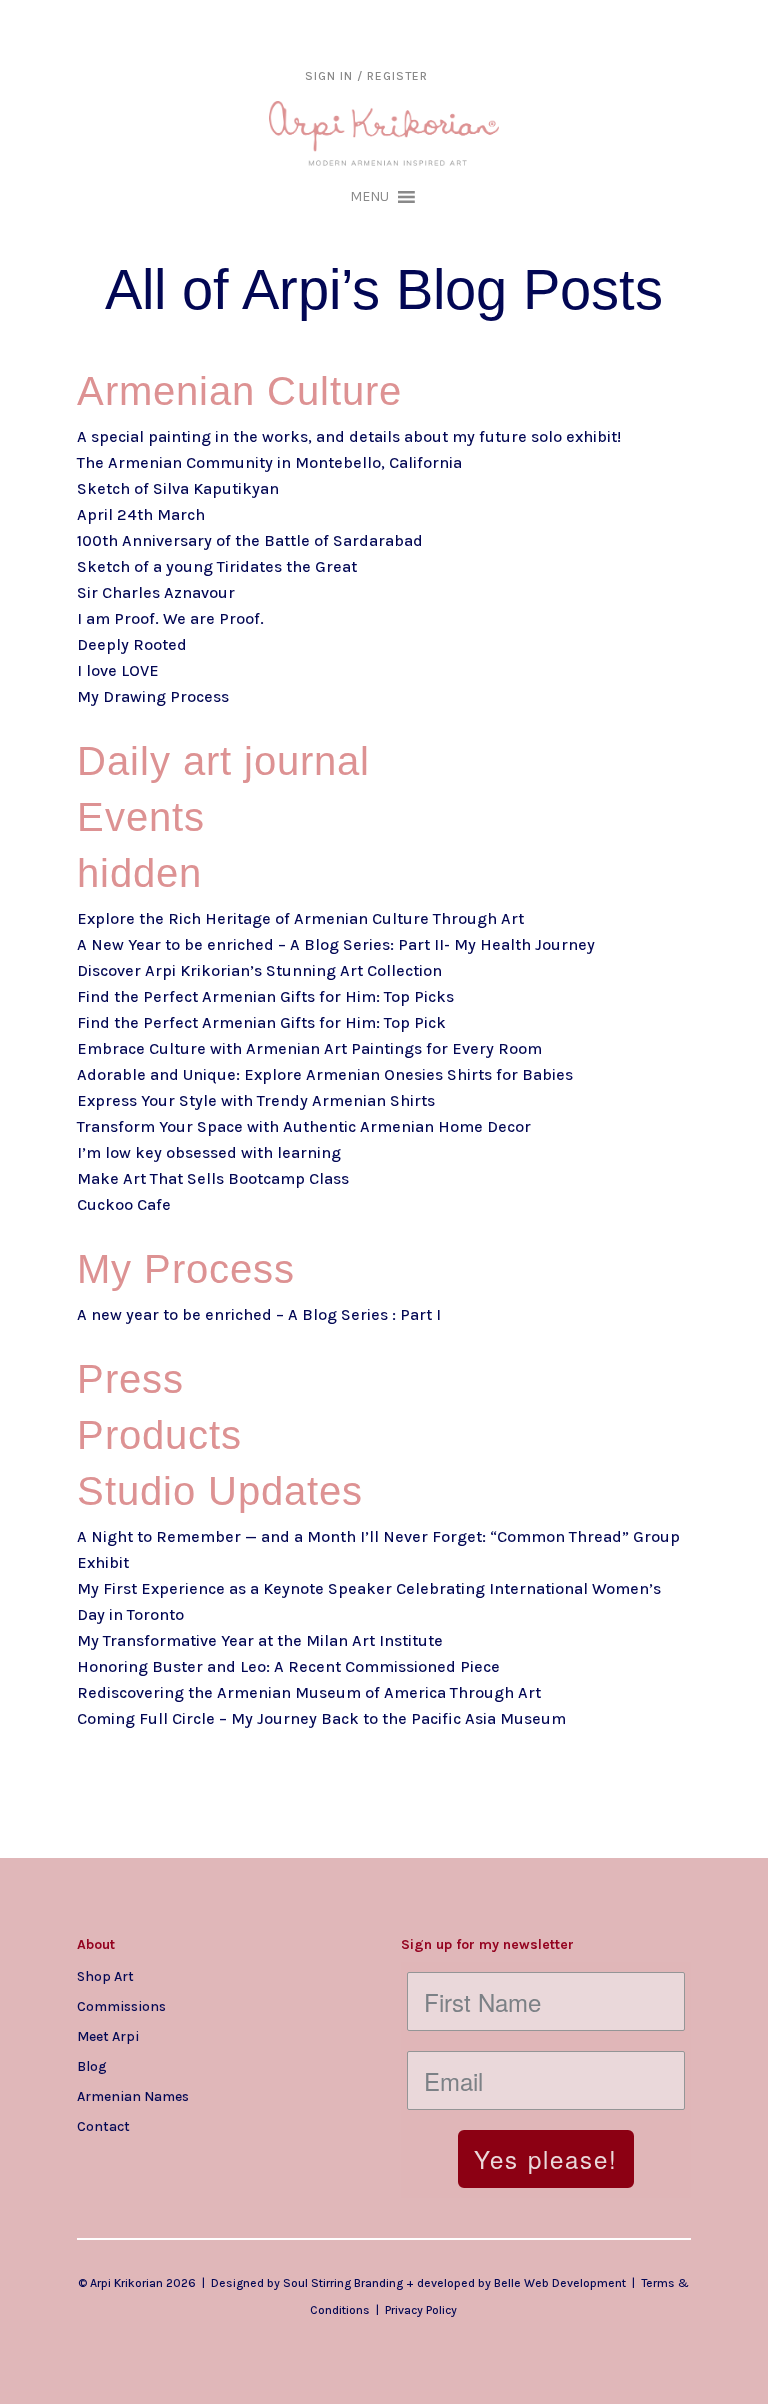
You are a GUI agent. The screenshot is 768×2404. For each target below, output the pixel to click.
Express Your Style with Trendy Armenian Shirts (256, 1100)
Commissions (121, 2006)
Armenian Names (133, 2096)
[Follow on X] (173, 2158)
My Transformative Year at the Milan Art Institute (260, 1640)
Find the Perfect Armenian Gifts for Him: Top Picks (265, 996)
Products (159, 1435)
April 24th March (141, 514)
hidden (139, 873)
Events (141, 817)
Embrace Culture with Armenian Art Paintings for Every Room (309, 1048)
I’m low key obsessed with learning (209, 1152)
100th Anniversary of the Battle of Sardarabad (250, 540)
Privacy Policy (421, 2310)
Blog (92, 2066)
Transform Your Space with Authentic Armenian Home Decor (304, 1126)
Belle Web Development (560, 2283)
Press (130, 1379)
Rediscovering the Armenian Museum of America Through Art (309, 1692)
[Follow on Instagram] (93, 2158)
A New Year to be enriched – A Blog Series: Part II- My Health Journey (336, 944)
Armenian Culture (239, 391)
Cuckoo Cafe (124, 1204)
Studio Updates (220, 1491)
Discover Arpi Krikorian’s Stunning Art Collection (259, 970)
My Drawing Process (153, 696)
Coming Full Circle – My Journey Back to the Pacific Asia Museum (321, 1718)
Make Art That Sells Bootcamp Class (213, 1178)
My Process (186, 1269)
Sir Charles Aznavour (156, 592)
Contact (103, 2126)
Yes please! (546, 2158)
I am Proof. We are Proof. (170, 618)
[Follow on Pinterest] (213, 2158)
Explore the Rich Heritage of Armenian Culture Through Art (300, 918)
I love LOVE (118, 670)
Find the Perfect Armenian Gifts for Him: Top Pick (261, 1022)
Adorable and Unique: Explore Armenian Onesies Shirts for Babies (325, 1074)
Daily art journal (223, 761)
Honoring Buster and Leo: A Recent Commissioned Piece (288, 1666)
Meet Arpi (108, 2036)
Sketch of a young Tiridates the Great (217, 566)
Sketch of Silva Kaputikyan (178, 488)
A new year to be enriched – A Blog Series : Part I (259, 1314)
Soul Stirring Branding (343, 2283)
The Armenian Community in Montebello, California (269, 462)
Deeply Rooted (132, 644)
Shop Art (105, 1976)
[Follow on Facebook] (133, 2158)
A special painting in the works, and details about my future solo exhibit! (349, 436)
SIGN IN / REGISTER (366, 76)
